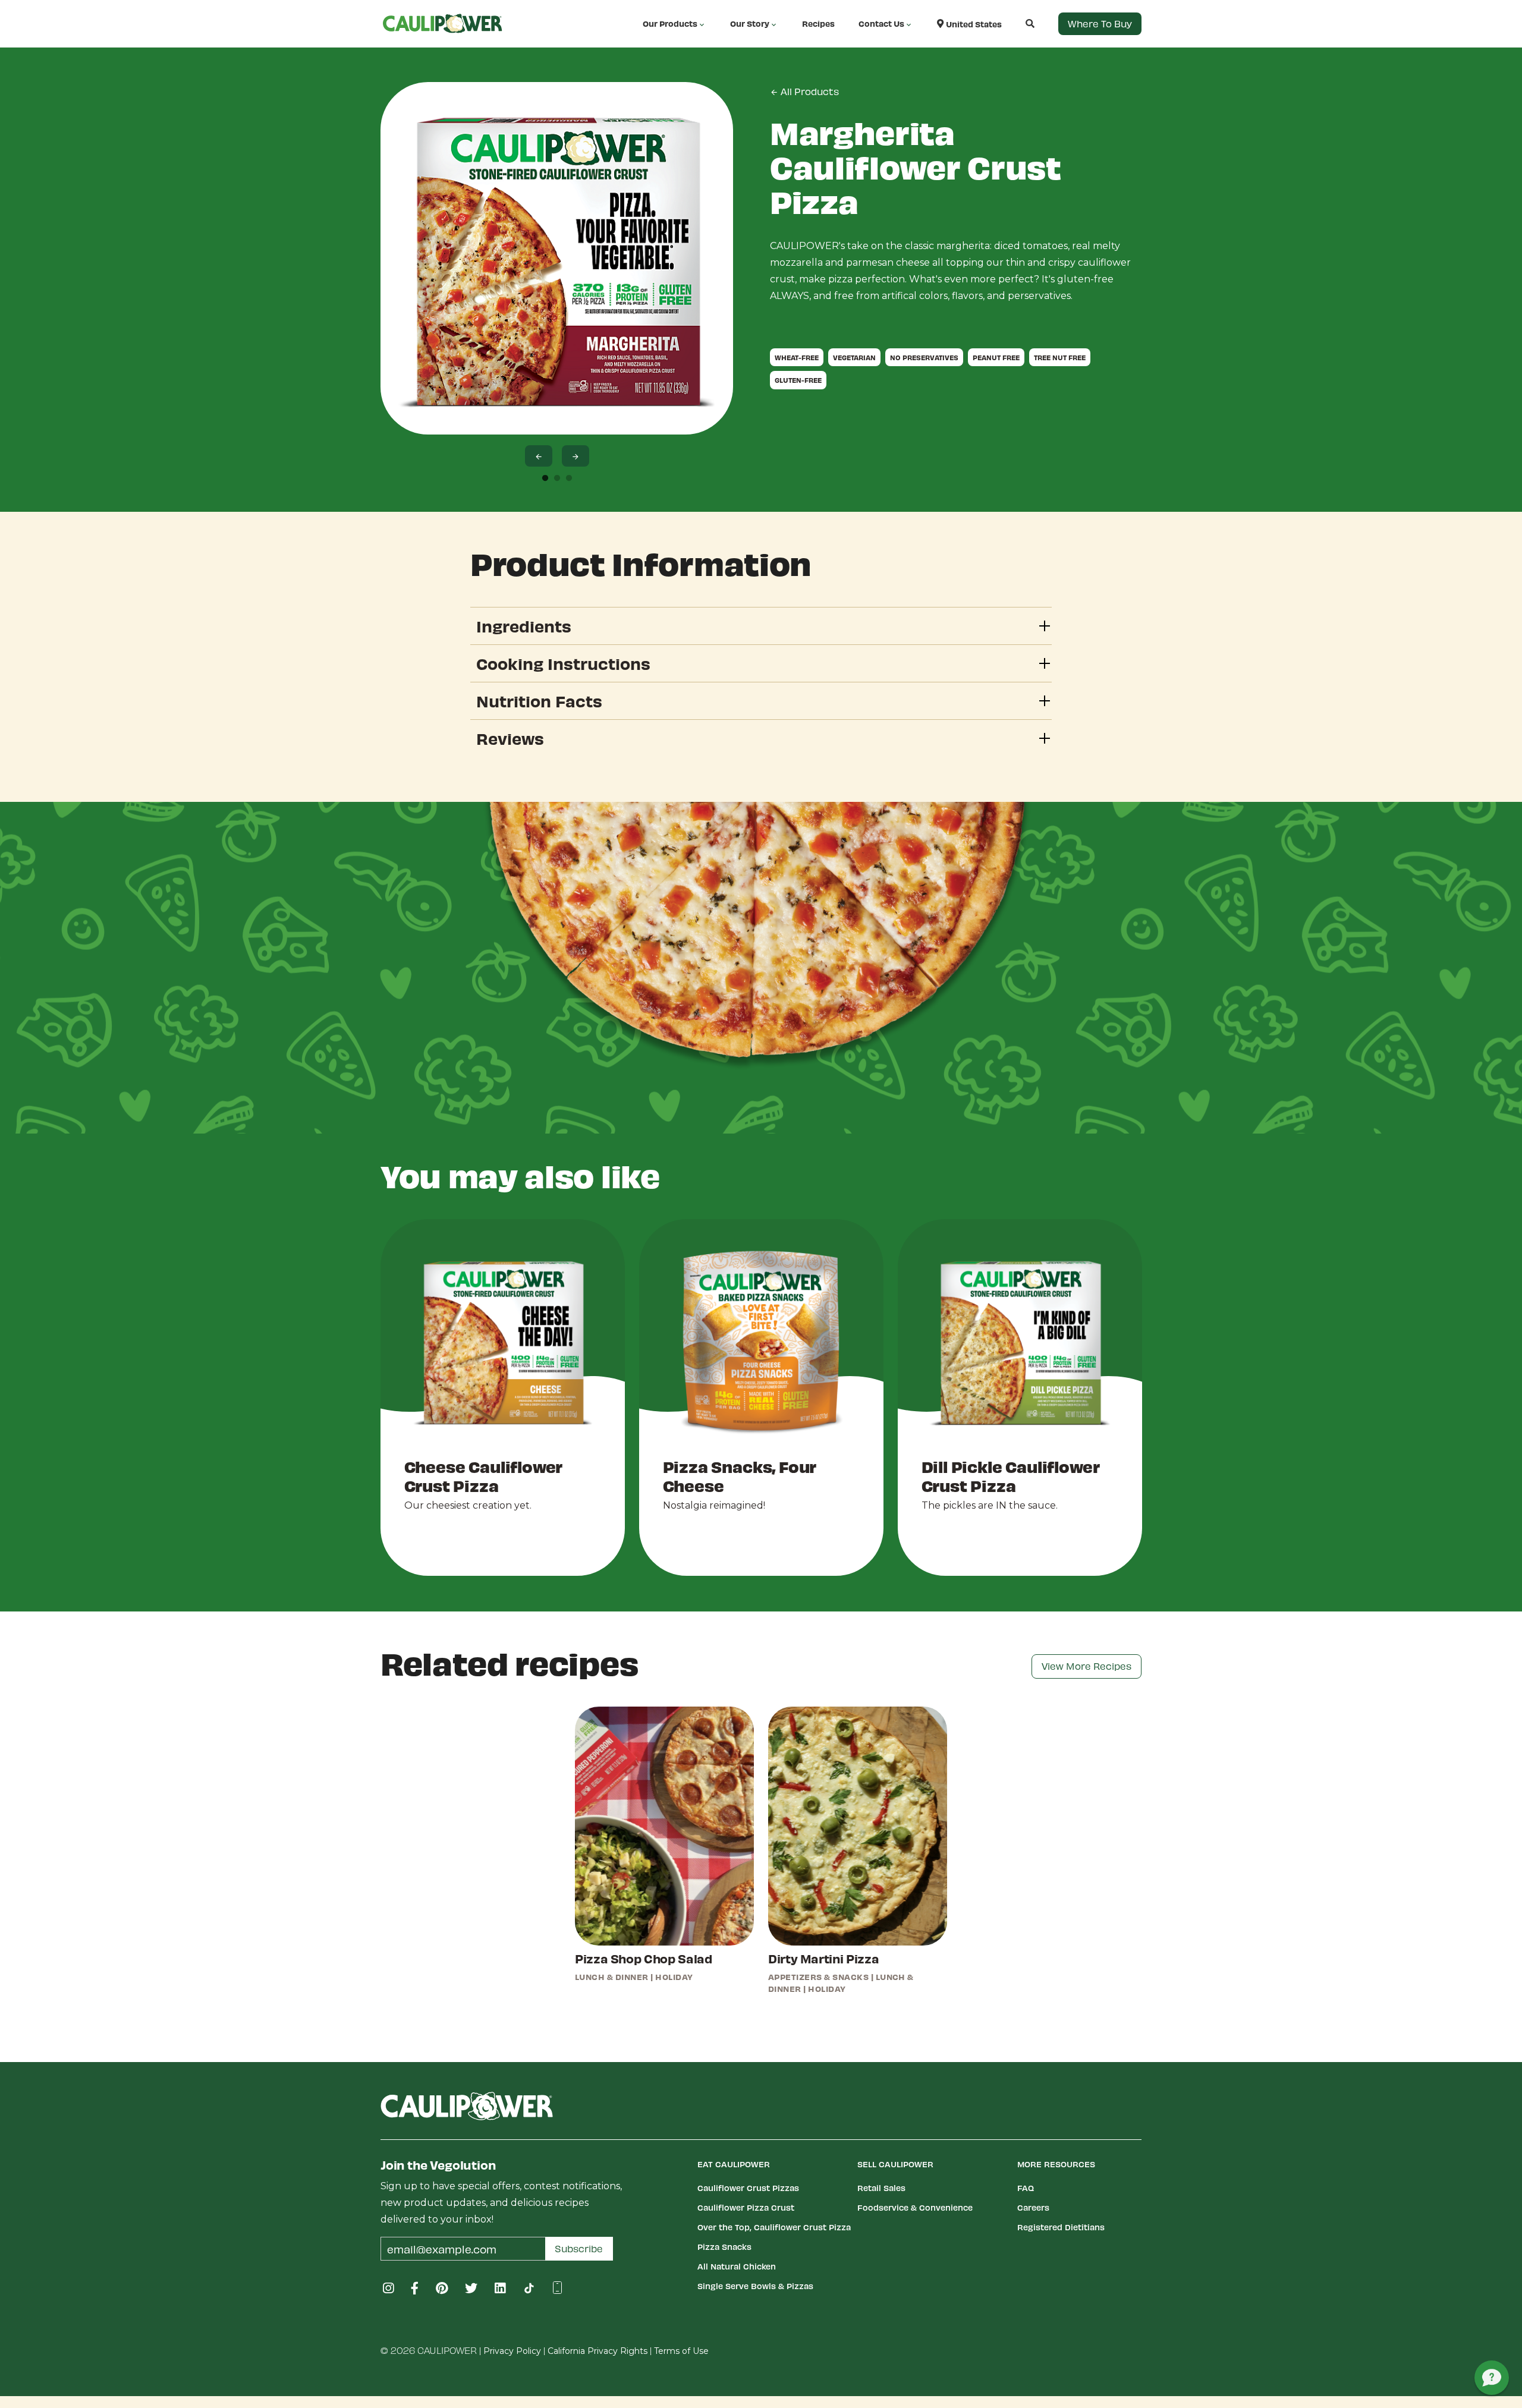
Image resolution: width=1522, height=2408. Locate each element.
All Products (809, 91)
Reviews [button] (510, 738)
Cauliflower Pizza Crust (746, 2207)
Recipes (818, 23)
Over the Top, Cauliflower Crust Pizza (774, 2227)
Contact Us (881, 23)
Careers (1033, 2207)
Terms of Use (681, 2351)
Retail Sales (881, 2188)
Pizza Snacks (724, 2247)
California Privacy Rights (598, 2351)
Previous (539, 456)
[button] (1018, 23)
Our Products (670, 23)
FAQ (1026, 2188)
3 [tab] (569, 479)
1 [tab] (545, 479)
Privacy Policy (512, 2351)
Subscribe (579, 2248)
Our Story (750, 23)
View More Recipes (1087, 1666)
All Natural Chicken (737, 2266)
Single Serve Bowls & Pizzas (755, 2286)
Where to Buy (1100, 23)
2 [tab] (557, 479)
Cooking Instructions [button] (563, 663)
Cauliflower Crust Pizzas (748, 2188)
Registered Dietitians (1061, 2227)
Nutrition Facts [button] (539, 701)
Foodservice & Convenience (915, 2207)
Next (576, 456)
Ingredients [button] (524, 626)
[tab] (761, 626)
